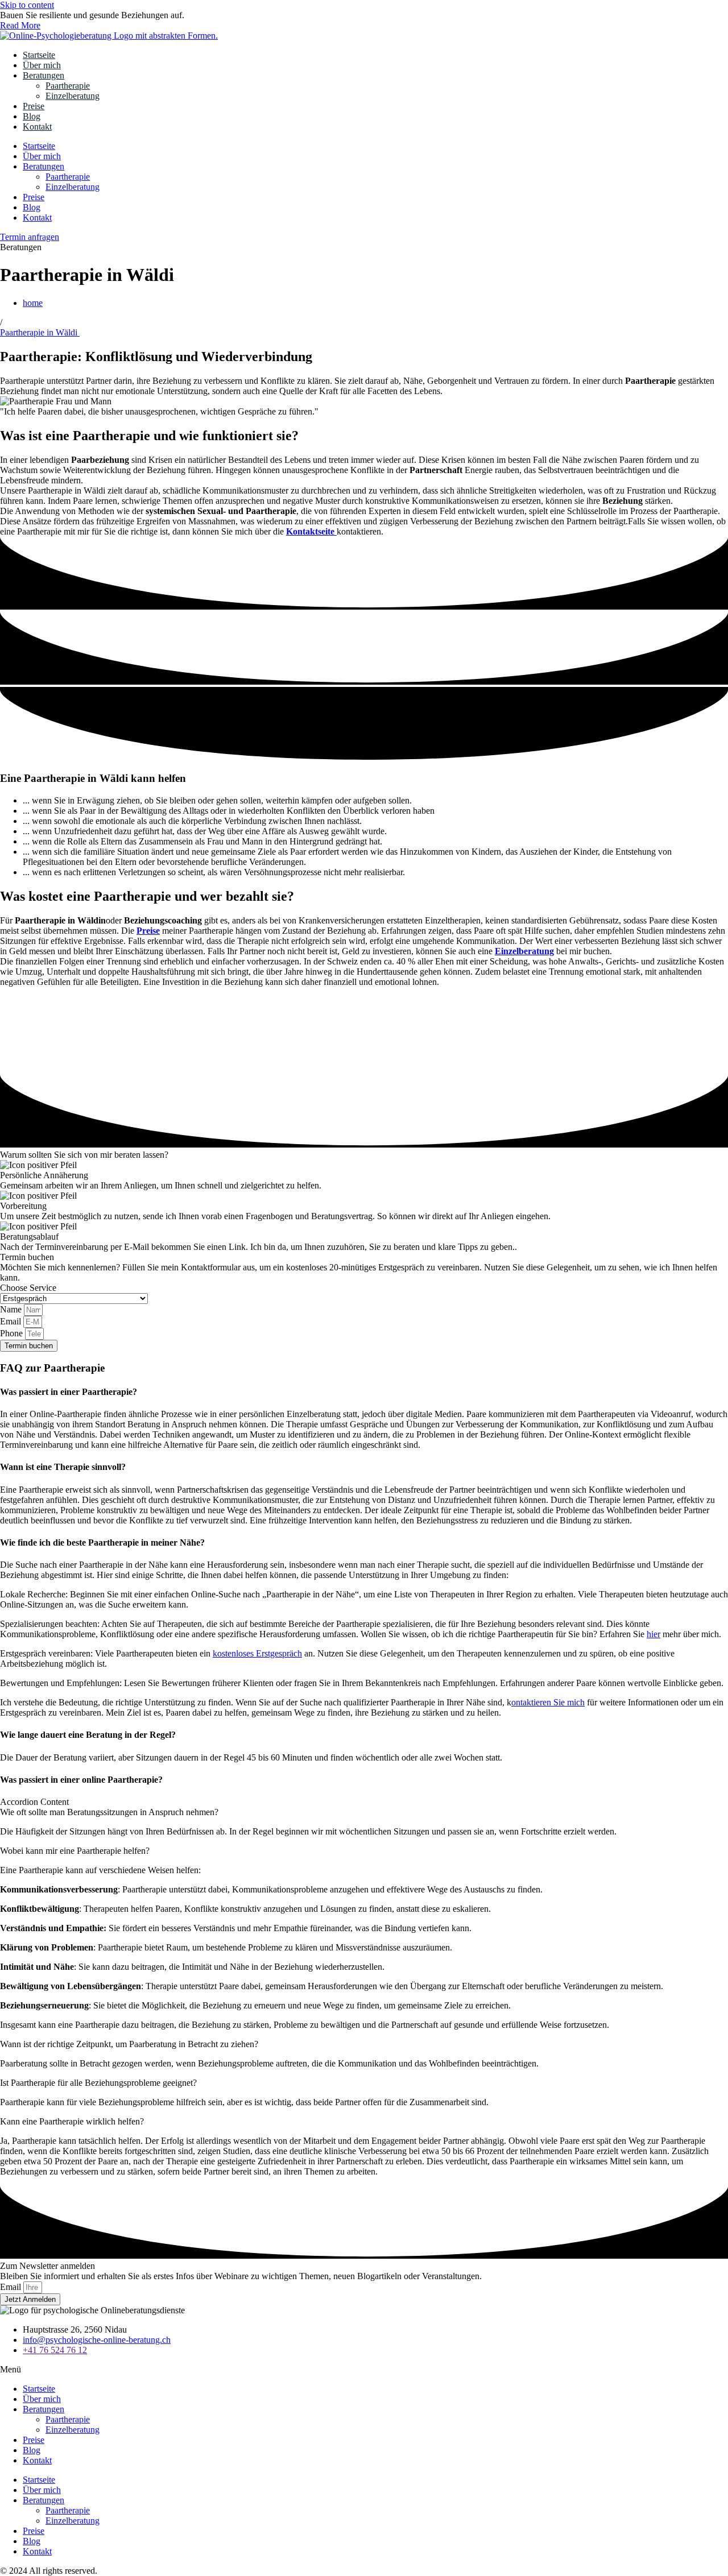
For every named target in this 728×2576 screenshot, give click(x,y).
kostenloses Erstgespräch (257, 1653)
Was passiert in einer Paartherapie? (69, 1392)
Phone (13, 1333)
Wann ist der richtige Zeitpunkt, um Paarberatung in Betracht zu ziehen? (129, 2044)
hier (653, 1634)
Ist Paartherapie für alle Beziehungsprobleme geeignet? (98, 2083)
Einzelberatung (73, 96)
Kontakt (37, 127)
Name (12, 1309)
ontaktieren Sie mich (548, 1702)
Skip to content (27, 5)
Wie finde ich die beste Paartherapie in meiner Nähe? (102, 1542)
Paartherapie (68, 86)
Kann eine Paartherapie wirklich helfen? (72, 2121)
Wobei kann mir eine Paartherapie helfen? (75, 1851)
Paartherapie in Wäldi (40, 332)
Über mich (42, 65)
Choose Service (28, 1288)
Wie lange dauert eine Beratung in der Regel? (88, 1735)
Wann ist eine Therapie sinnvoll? (63, 1467)
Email (12, 1321)
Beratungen (44, 75)
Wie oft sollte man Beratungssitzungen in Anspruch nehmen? (109, 1812)
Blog (32, 116)
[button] (364, 1392)
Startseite (39, 55)
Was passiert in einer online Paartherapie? (81, 1780)
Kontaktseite (311, 531)
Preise (34, 106)
